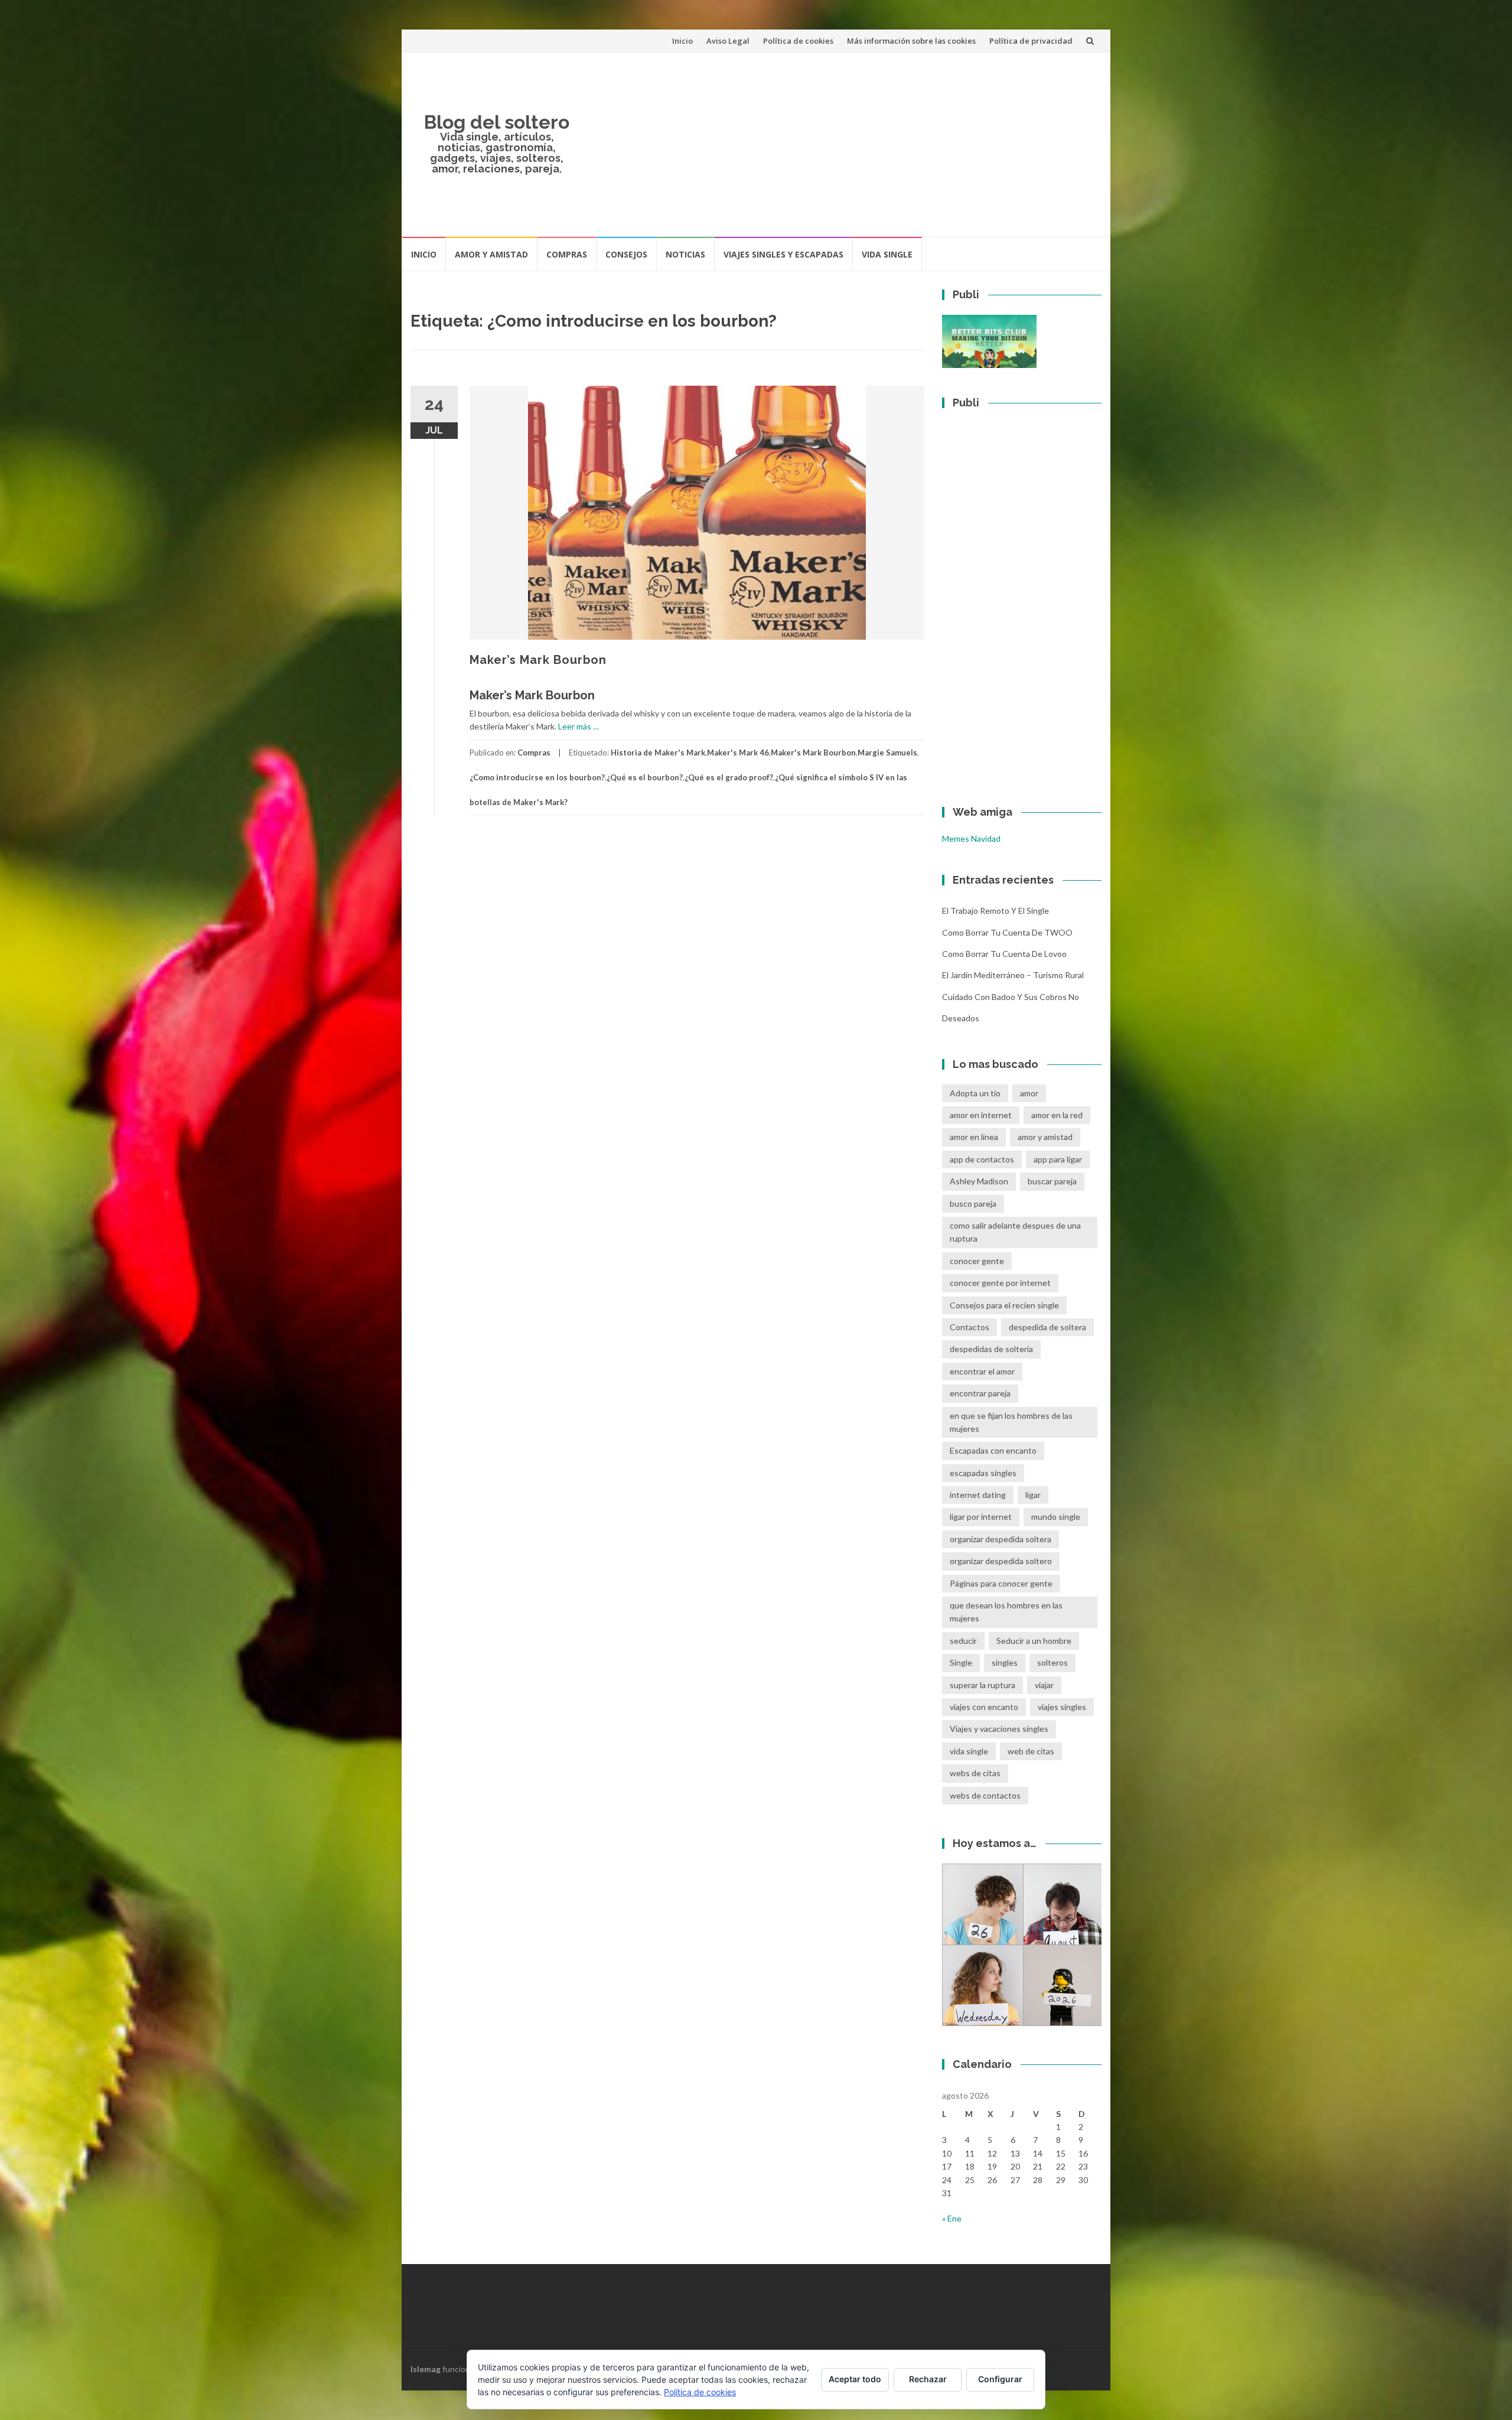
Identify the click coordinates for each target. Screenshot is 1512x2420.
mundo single (1056, 1517)
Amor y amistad (491, 254)
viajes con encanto (984, 1707)
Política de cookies (798, 41)
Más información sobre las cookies (911, 41)
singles (1005, 1662)
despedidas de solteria (991, 1349)
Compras (567, 254)
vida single (969, 1751)
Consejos (626, 254)
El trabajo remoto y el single (995, 911)
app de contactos (982, 1159)
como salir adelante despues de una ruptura (1015, 1232)
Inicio (682, 41)
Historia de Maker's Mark (658, 753)
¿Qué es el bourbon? (645, 777)
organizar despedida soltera (1001, 1539)
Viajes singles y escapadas (783, 254)
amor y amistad (1045, 1137)
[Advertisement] (842, 144)
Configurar (1000, 2379)
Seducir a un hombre (1034, 1641)
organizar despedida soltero (1001, 1561)
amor (1029, 1093)
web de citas (1031, 1751)
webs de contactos (985, 1795)
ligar (1033, 1495)
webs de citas (975, 1773)
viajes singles (1062, 1707)
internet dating (978, 1495)
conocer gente (977, 1261)
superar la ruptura (983, 1685)
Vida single (887, 254)
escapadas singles (983, 1473)
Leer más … (579, 726)
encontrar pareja (980, 1393)
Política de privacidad (1031, 41)
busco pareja (973, 1204)
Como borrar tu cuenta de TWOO (1007, 932)
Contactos (970, 1327)
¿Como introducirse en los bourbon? (537, 777)
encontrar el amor (982, 1371)
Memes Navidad (971, 838)
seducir (963, 1641)
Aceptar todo (855, 2379)
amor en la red (1057, 1115)
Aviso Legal (728, 41)
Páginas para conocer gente (1001, 1583)
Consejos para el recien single (1004, 1305)
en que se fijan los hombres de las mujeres (1011, 1422)
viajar (1044, 1685)
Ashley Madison (979, 1181)
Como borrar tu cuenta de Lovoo (1004, 954)
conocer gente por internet (1000, 1283)
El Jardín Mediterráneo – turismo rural (1013, 975)
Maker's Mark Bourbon (813, 753)
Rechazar (928, 2379)
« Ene (952, 2218)
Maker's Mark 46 (738, 753)
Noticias (685, 254)
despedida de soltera (1047, 1327)
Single (961, 1662)
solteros (1052, 1662)
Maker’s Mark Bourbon (538, 660)
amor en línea (974, 1137)
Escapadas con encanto (993, 1450)
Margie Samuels (887, 753)
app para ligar (1058, 1159)
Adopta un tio (975, 1093)
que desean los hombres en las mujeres (1006, 1612)
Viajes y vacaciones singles (999, 1729)
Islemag (426, 2369)
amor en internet (981, 1115)
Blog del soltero (497, 122)
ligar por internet (981, 1517)
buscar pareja (1052, 1181)
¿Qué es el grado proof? (729, 777)
